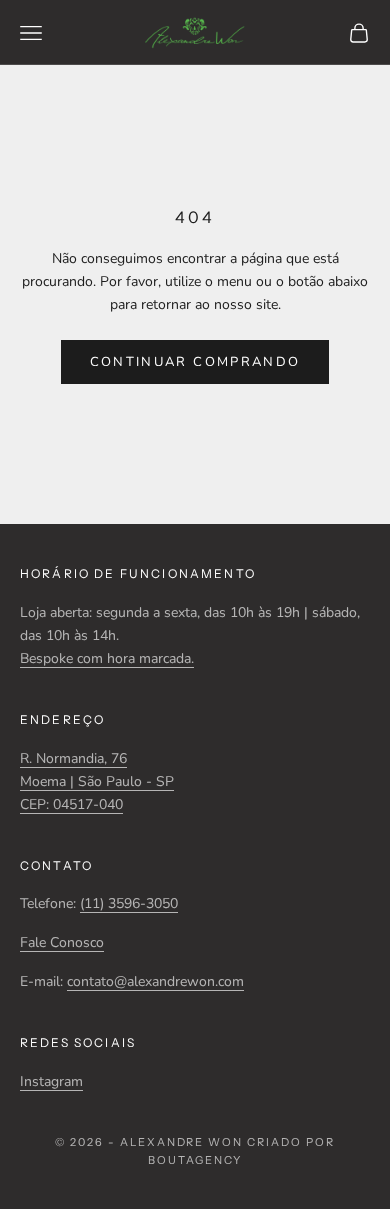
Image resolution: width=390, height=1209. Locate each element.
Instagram (51, 1081)
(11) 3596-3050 (129, 903)
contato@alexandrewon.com (155, 981)
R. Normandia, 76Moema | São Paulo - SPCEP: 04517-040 (97, 781)
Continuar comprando (195, 362)
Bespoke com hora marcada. (107, 658)
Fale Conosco (62, 942)
